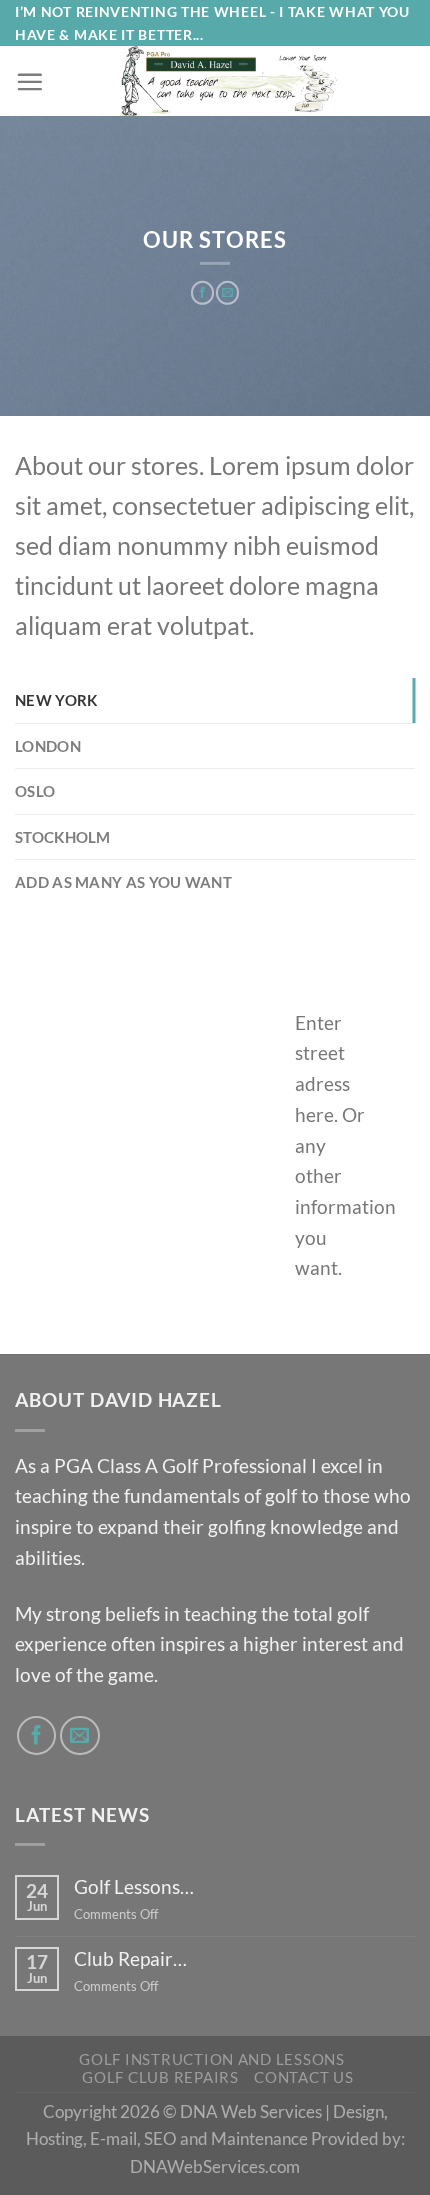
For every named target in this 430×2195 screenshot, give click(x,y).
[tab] (215, 700)
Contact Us (303, 2077)
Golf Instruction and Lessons (212, 2059)
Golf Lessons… (134, 1886)
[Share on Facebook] (202, 293)
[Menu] (29, 81)
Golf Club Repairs (160, 2077)
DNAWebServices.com (215, 2166)
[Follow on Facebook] (37, 1736)
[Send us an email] (80, 1736)
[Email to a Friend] (227, 293)
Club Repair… (130, 1958)
